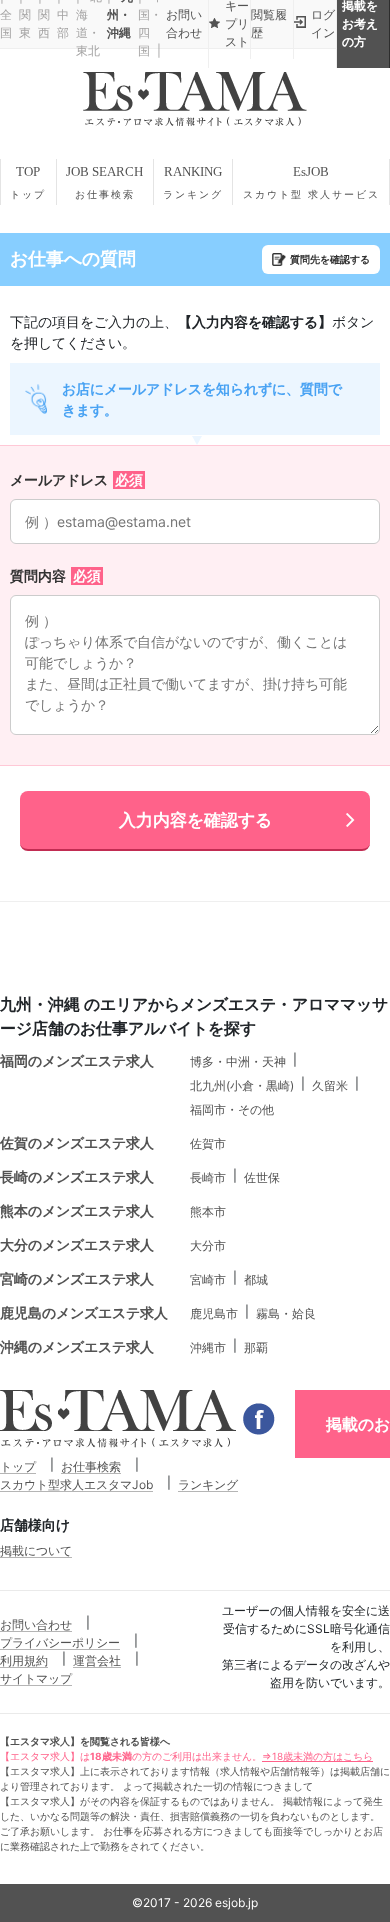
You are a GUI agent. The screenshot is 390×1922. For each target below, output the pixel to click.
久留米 (330, 1085)
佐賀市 (208, 1143)
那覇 (256, 1347)
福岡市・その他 (232, 1109)
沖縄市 (208, 1347)
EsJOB (311, 182)
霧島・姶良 (286, 1313)
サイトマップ (36, 1678)
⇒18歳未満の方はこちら (317, 1756)
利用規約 (24, 1660)
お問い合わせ (36, 1624)
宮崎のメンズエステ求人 (77, 1278)
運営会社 (97, 1660)
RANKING (193, 182)
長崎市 (208, 1177)
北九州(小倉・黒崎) (242, 1085)
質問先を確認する (330, 259)
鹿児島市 (214, 1313)
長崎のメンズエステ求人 (77, 1176)
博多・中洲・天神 (238, 1061)
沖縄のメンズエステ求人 (77, 1346)
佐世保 (262, 1177)
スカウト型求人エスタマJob (76, 1484)
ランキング (208, 1484)
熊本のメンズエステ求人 (77, 1210)
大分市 (208, 1245)
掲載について (36, 1550)
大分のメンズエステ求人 (77, 1244)
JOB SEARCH (104, 182)
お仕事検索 (91, 1466)
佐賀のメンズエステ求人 (77, 1142)
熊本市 (208, 1211)
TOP (28, 182)
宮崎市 (208, 1279)
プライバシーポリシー (60, 1642)
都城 (256, 1279)
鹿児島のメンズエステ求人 (84, 1312)
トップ (18, 1466)
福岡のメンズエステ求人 (77, 1060)
